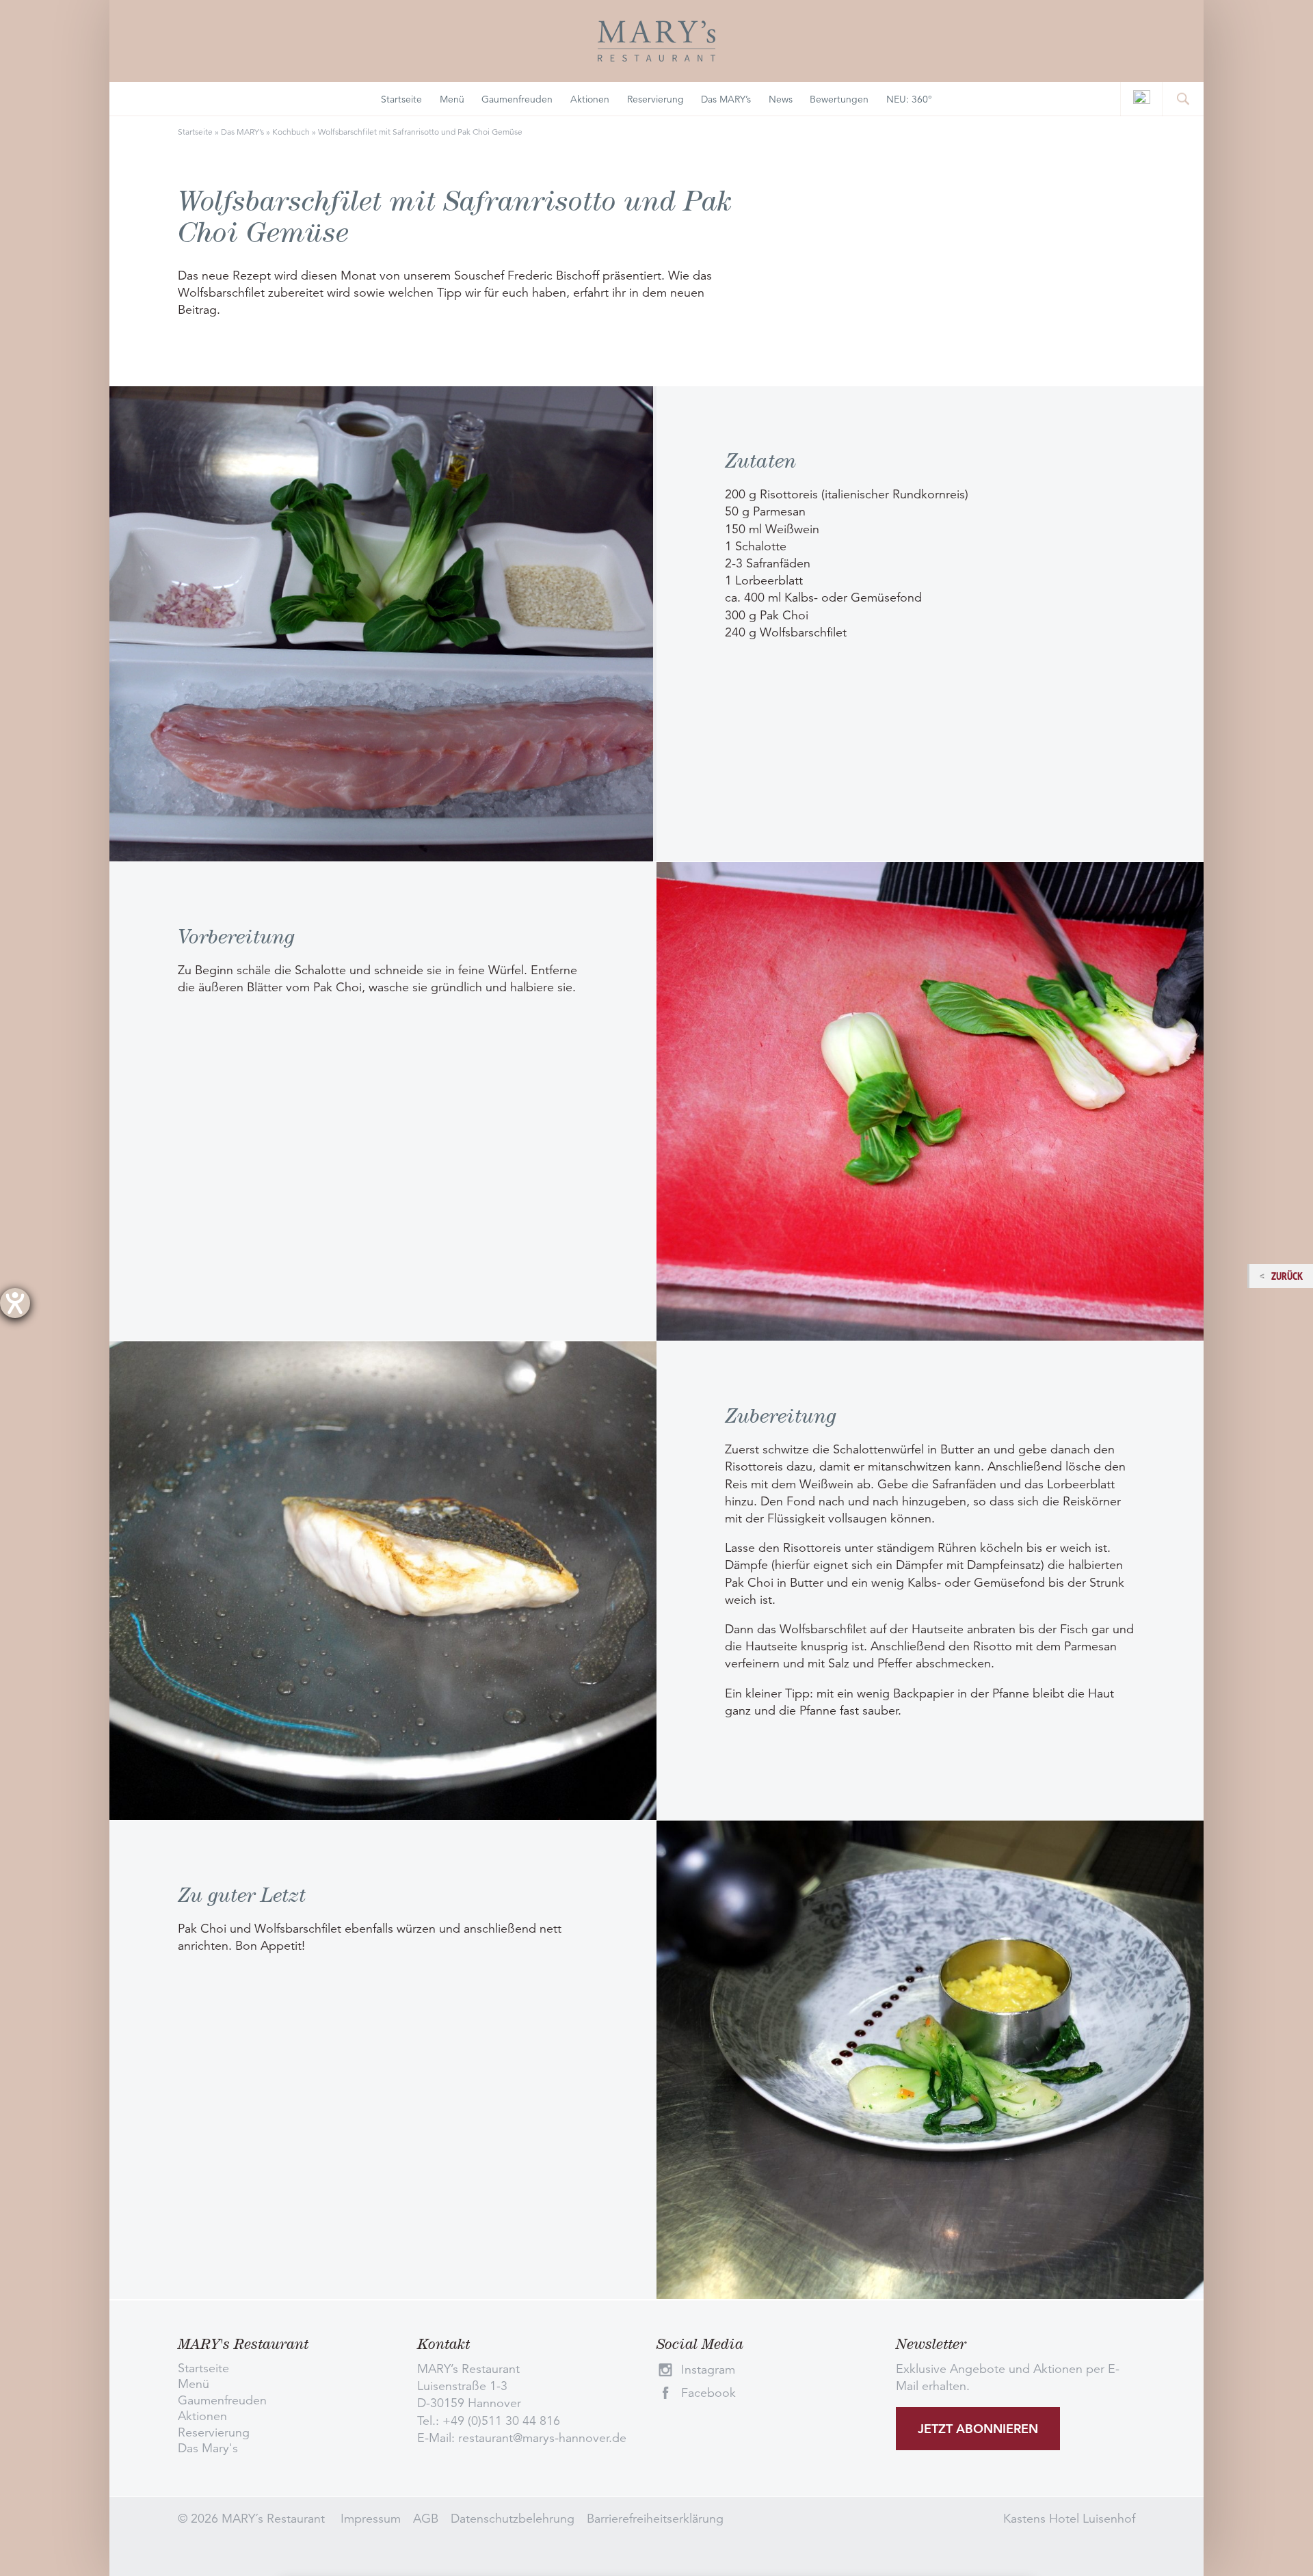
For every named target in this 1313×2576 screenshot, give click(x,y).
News (781, 99)
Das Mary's (208, 2448)
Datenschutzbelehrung (513, 2519)
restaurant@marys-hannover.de (542, 2438)
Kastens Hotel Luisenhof (1069, 2519)
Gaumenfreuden (517, 99)
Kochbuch (291, 132)
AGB (426, 2519)
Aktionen (590, 99)
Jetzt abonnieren (978, 2429)
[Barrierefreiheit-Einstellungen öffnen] (15, 1303)
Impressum (371, 2519)
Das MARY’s (726, 99)
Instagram (708, 2370)
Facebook (708, 2393)
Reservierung (655, 99)
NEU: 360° (909, 99)
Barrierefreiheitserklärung (655, 2519)
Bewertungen (839, 99)
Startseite (401, 99)
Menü (452, 99)
